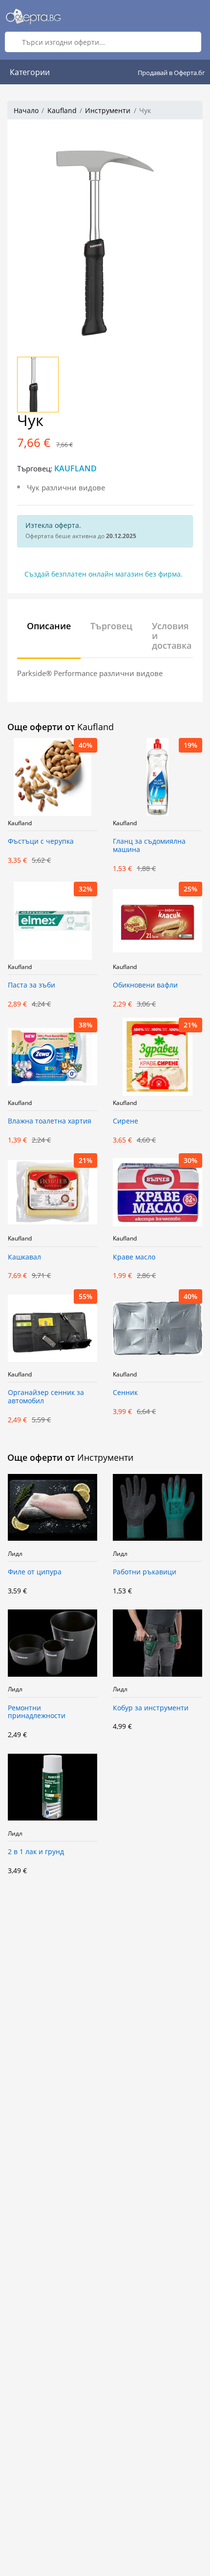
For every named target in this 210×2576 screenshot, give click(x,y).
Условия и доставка (172, 636)
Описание (49, 626)
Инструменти (108, 110)
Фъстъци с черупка (41, 842)
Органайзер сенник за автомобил (46, 1397)
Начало (26, 110)
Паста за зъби (31, 985)
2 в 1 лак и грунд (36, 1852)
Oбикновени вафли (145, 985)
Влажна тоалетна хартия (50, 1121)
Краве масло (134, 1257)
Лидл (15, 1554)
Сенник (125, 1393)
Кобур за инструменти (151, 1708)
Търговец (111, 626)
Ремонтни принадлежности (37, 1712)
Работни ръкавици (145, 1572)
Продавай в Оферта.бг (171, 73)
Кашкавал (24, 1257)
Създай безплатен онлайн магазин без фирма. (104, 574)
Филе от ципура (35, 1572)
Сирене (126, 1121)
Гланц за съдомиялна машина (149, 846)
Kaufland (62, 110)
